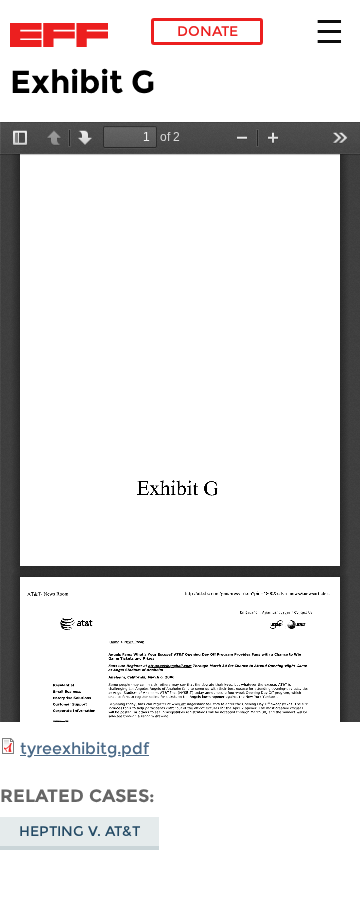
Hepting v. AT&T (79, 831)
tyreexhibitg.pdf (84, 748)
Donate (207, 31)
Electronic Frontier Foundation (64, 35)
